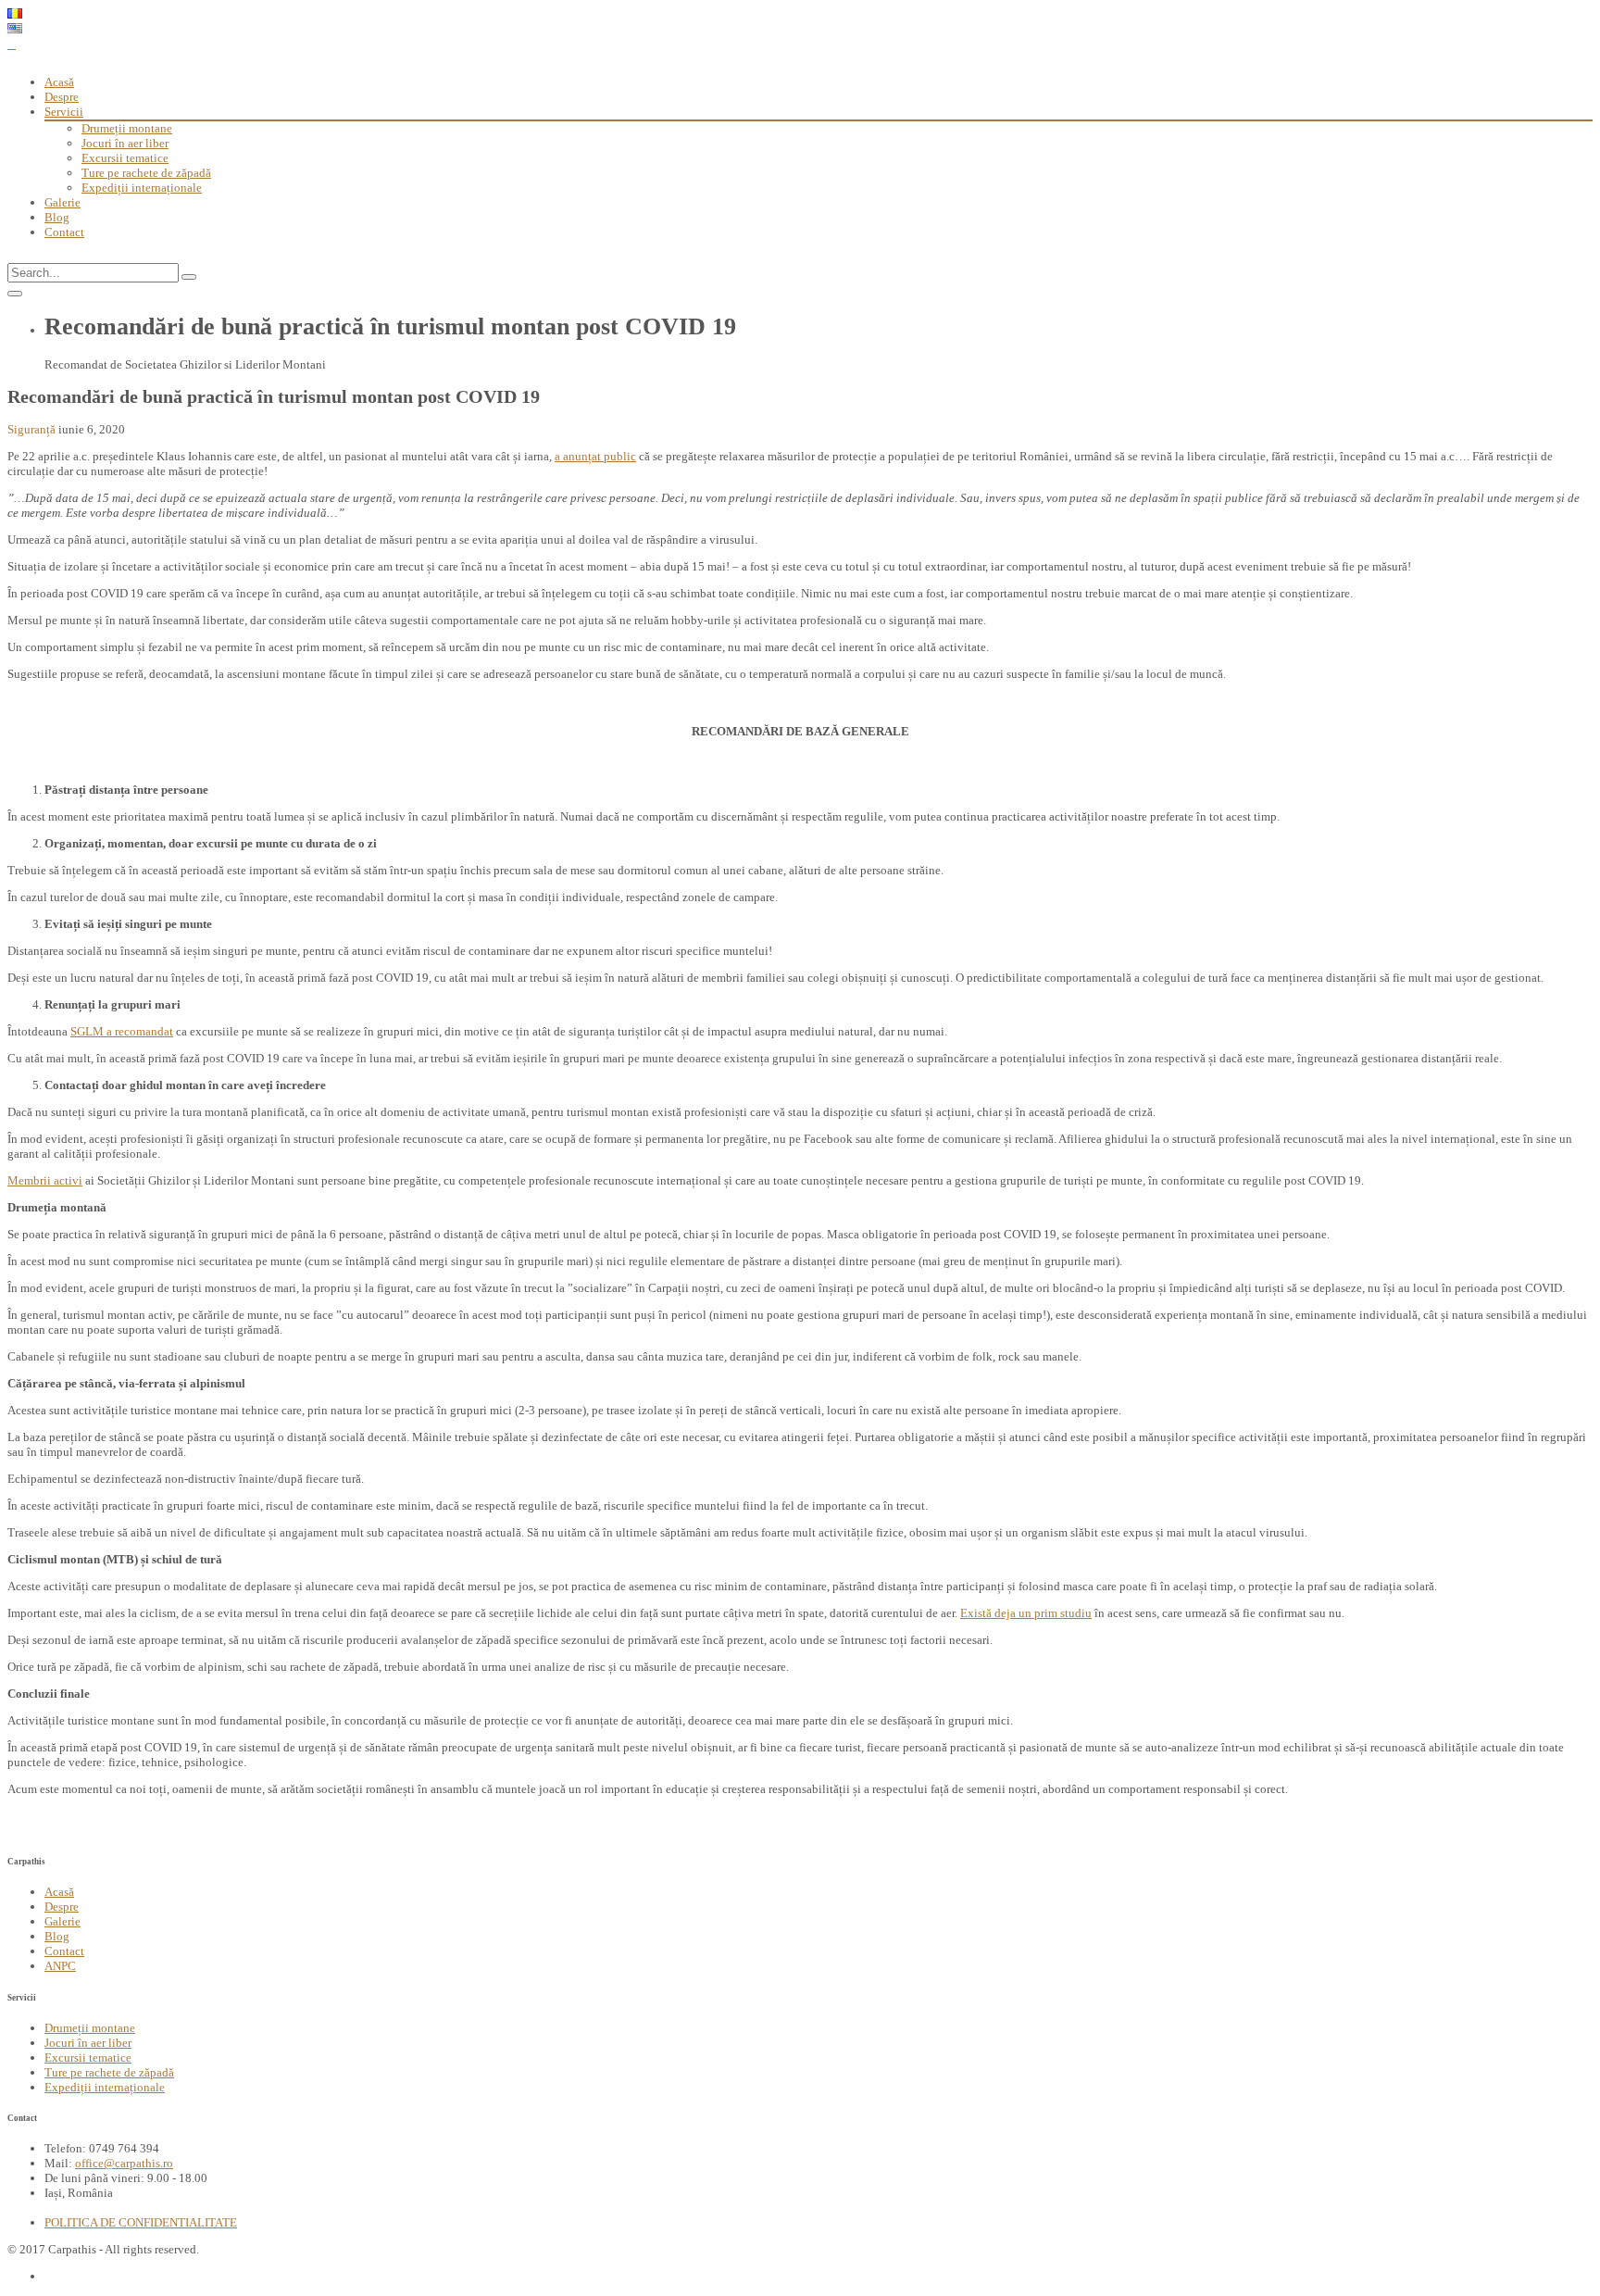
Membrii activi (45, 1180)
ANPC (60, 1966)
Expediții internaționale (142, 188)
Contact (64, 232)
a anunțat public (595, 456)
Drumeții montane (127, 128)
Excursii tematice (125, 158)
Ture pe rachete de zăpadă (146, 173)
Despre (62, 97)
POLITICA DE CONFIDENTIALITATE (141, 2222)
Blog (57, 217)
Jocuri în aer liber (125, 143)
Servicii (64, 112)
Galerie (62, 202)
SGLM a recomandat (122, 1031)
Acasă (59, 82)
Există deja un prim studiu (1026, 1613)
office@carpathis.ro (124, 2163)
